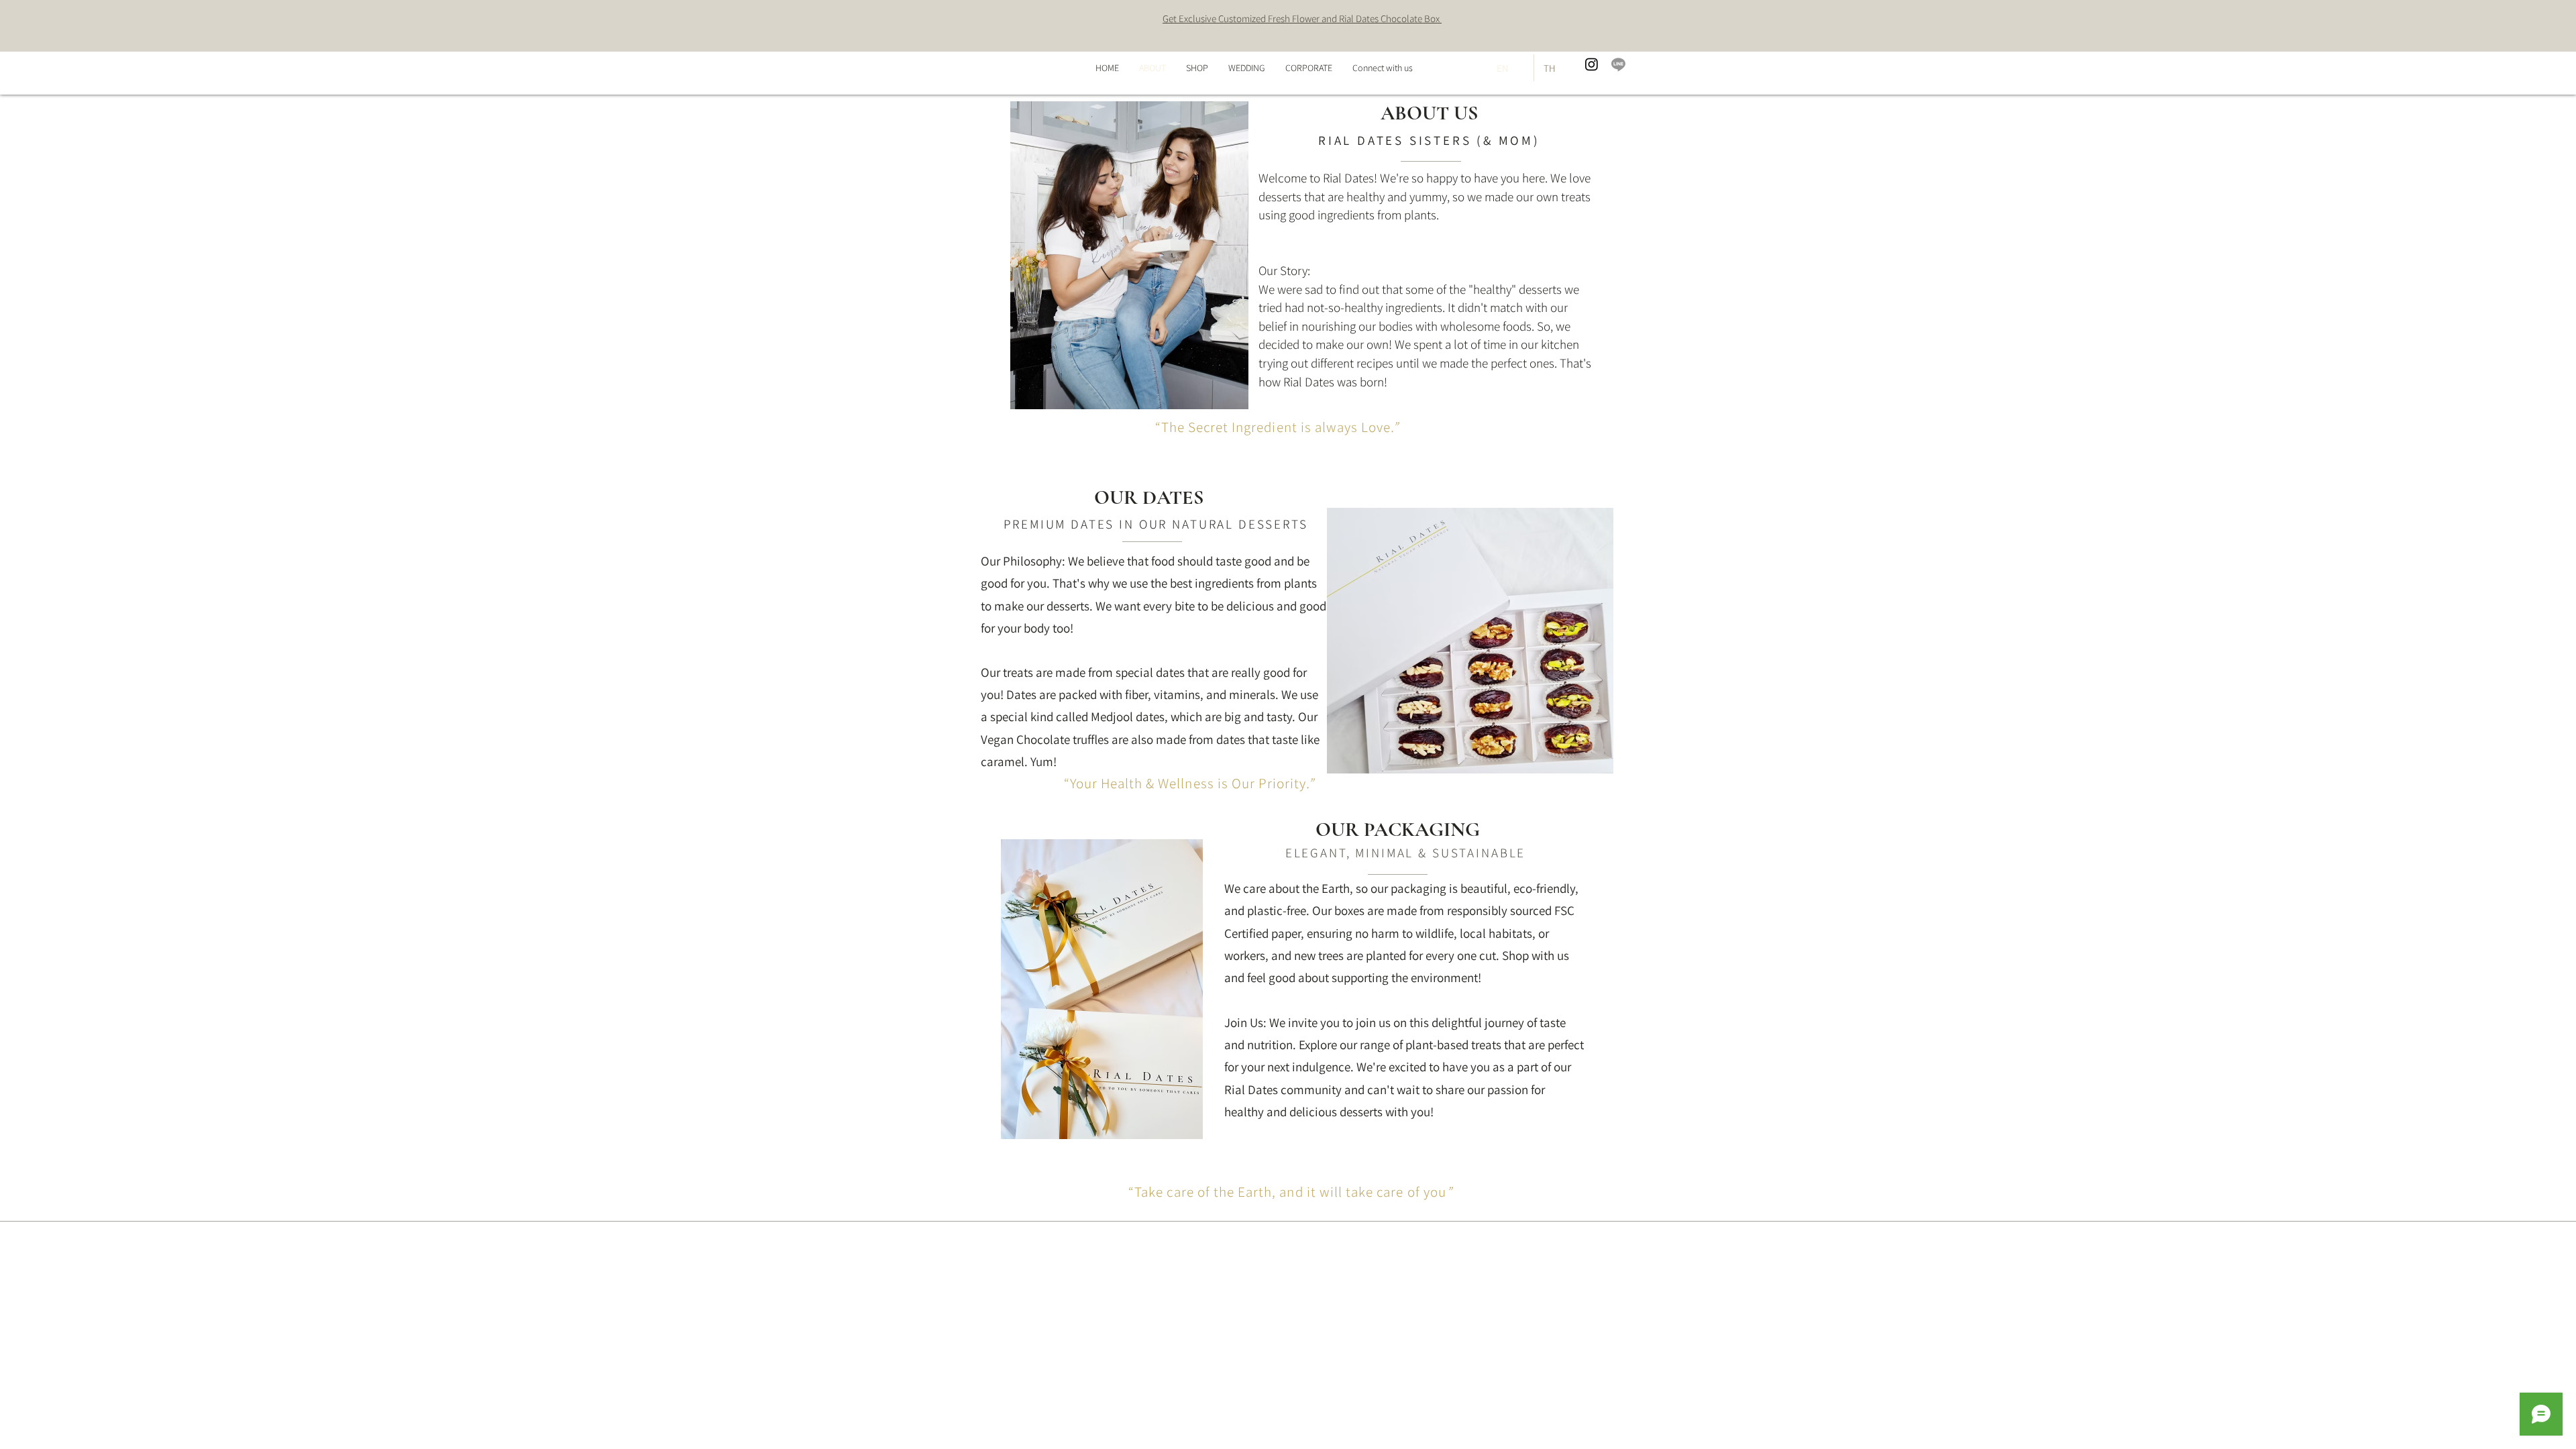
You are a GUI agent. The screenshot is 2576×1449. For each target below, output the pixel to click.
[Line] (1618, 64)
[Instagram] (1592, 64)
